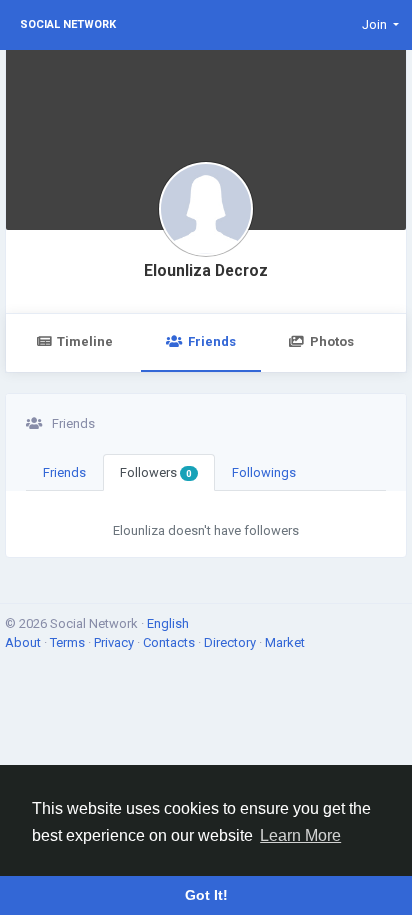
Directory (231, 642)
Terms (69, 642)
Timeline (85, 341)
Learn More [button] (300, 835)
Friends (212, 341)
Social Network (68, 24)
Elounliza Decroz (206, 271)
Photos (332, 341)
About (24, 642)
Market (285, 642)
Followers (156, 472)
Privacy (115, 642)
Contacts (170, 642)
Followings (264, 472)
